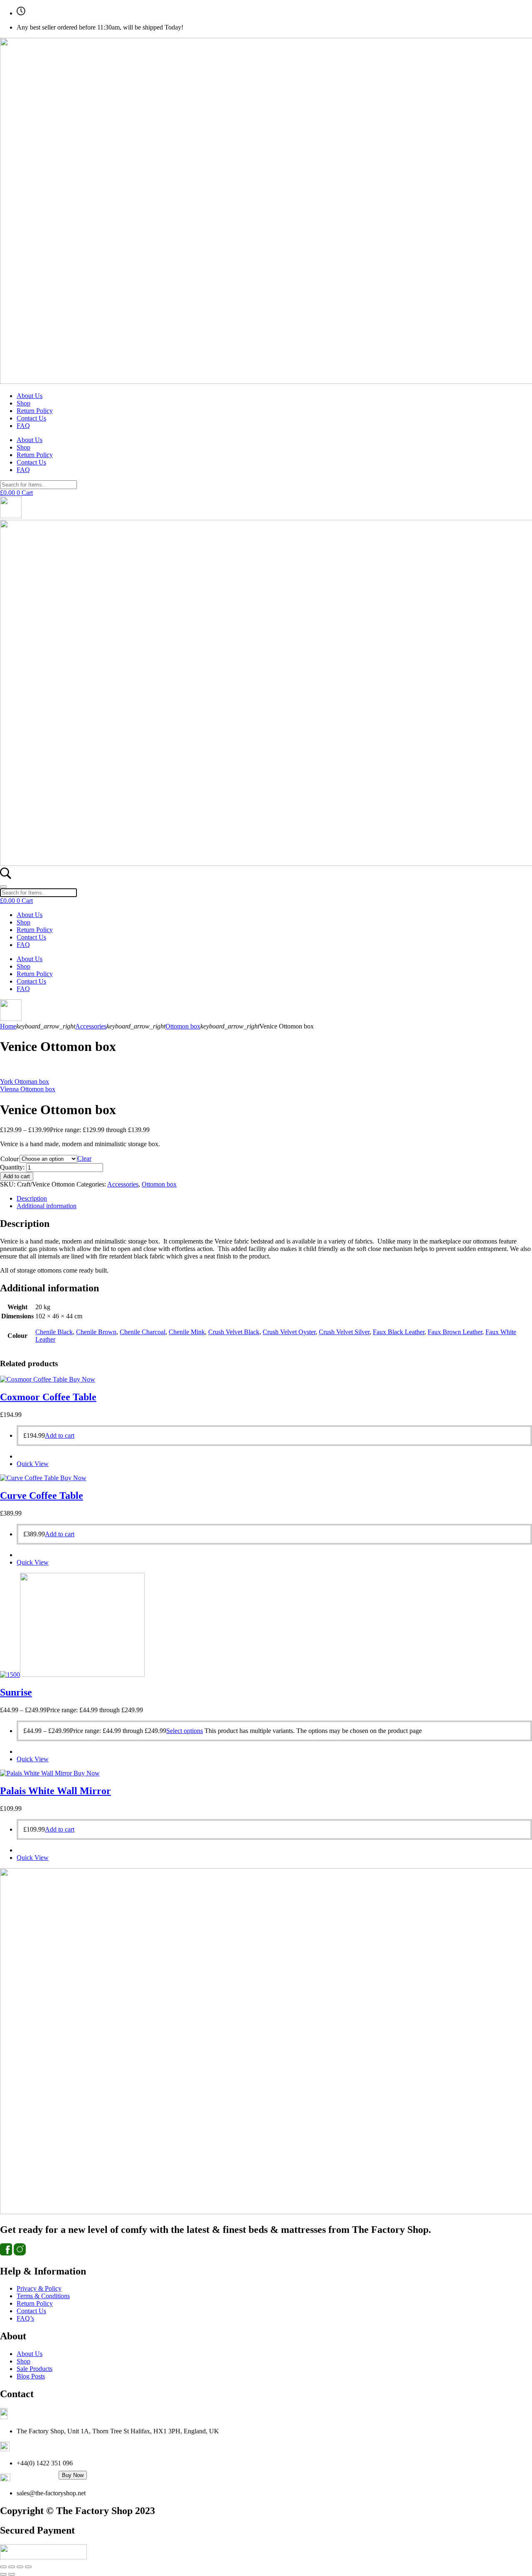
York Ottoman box (25, 1082)
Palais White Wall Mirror (55, 1791)
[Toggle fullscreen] (12, 2567)
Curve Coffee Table (42, 1496)
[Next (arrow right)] (12, 2574)
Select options (185, 1731)
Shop (23, 403)
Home (8, 1026)
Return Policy (35, 411)
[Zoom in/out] (3, 2567)
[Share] (20, 2567)
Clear (84, 1158)
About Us (30, 396)
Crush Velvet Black (234, 1332)
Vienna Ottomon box (28, 1089)
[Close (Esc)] (28, 2567)
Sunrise (16, 1692)
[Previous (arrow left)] (3, 2574)
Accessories (91, 1026)
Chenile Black (54, 1332)
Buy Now (73, 2475)
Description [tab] (32, 1198)
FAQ (23, 426)
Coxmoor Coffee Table (48, 1397)
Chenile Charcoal (143, 1332)
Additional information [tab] (47, 1206)
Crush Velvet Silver (344, 1332)
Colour (10, 1159)
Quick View (33, 1464)
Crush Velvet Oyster (289, 1332)
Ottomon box (183, 1026)
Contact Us (31, 418)
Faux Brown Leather (455, 1332)
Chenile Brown (96, 1332)
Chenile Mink (187, 1332)
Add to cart (17, 1176)
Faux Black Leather (399, 1332)
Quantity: (12, 1167)
